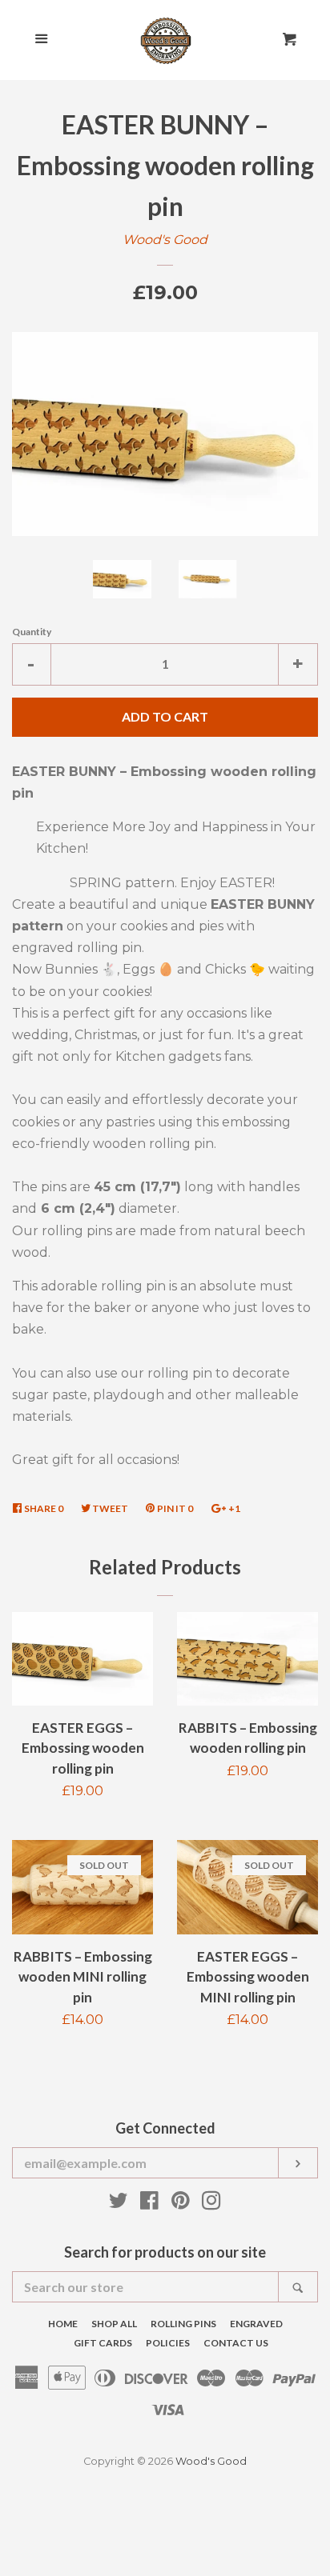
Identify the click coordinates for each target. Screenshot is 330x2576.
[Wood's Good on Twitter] (119, 2204)
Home (63, 2324)
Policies (168, 2343)
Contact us (236, 2343)
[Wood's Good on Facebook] (149, 2204)
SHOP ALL (114, 2324)
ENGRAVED (256, 2324)
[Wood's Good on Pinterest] (181, 2204)
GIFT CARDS (103, 2343)
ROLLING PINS (183, 2324)
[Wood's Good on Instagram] (211, 2204)
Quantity (32, 632)
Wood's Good (165, 240)
